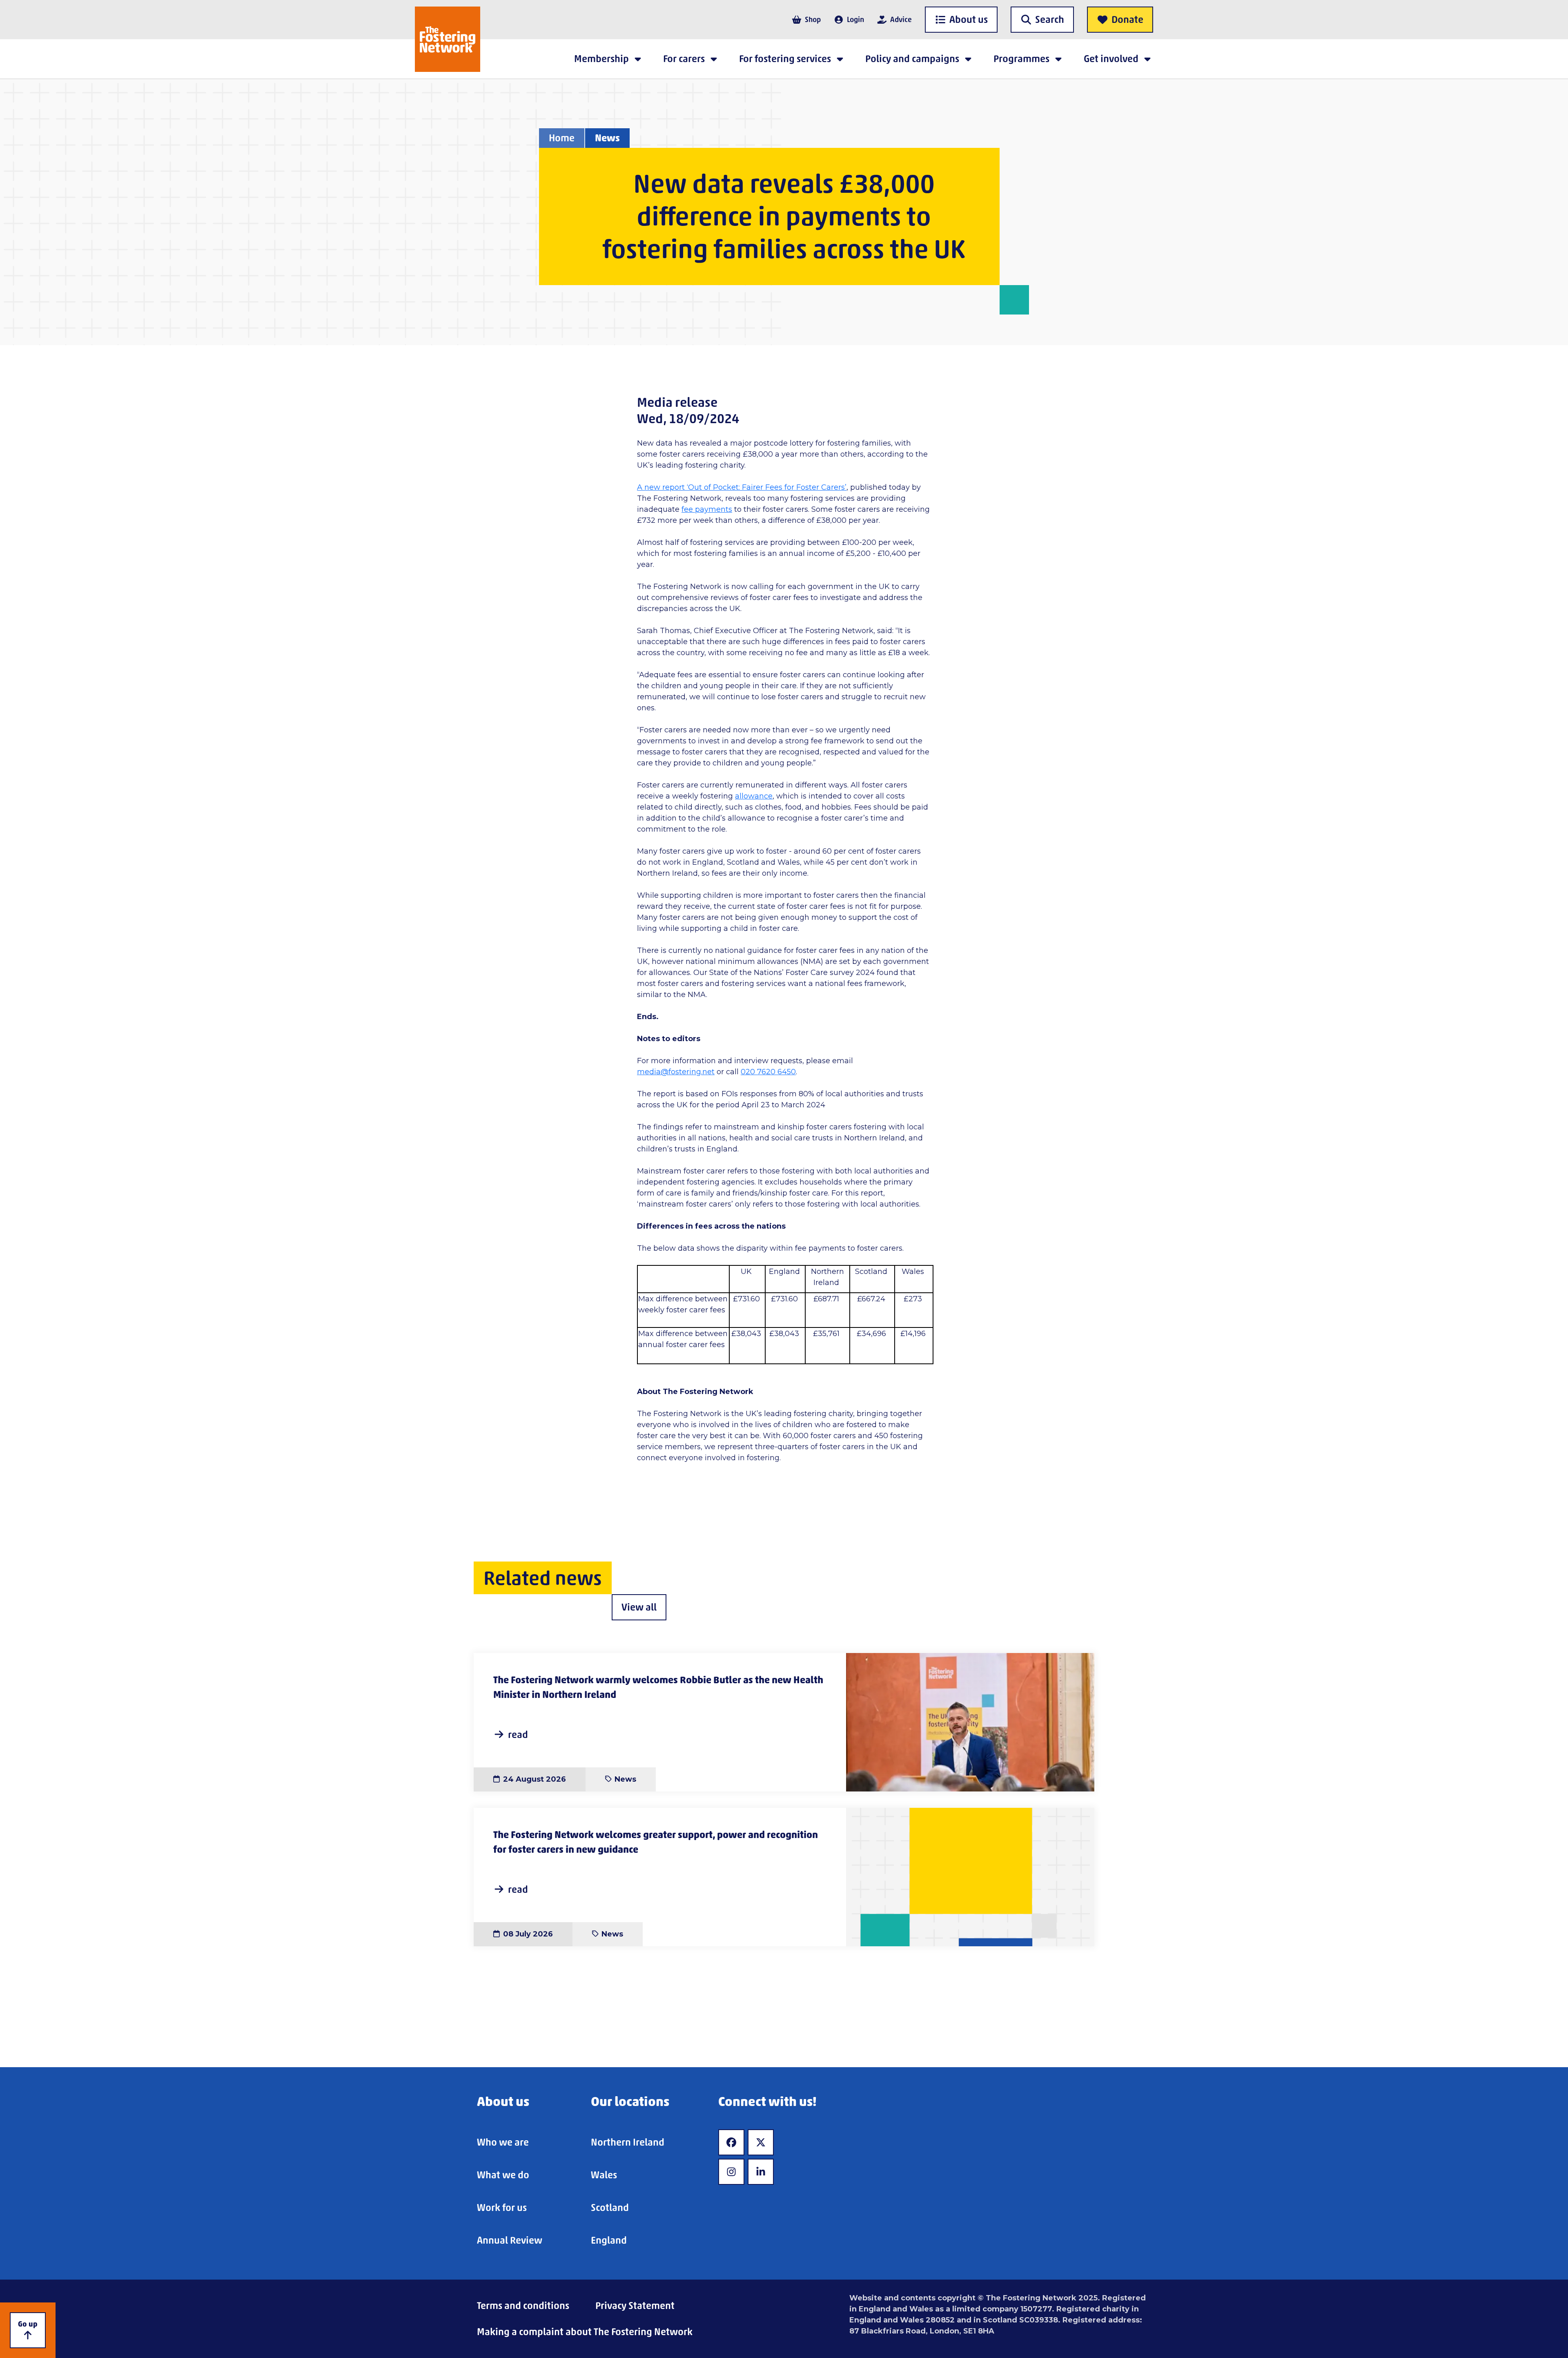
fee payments (707, 509)
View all (639, 1607)
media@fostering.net (676, 1072)
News (607, 138)
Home (562, 138)
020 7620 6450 (768, 1072)
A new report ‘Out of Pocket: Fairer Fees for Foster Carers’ (742, 487)
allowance (754, 796)
